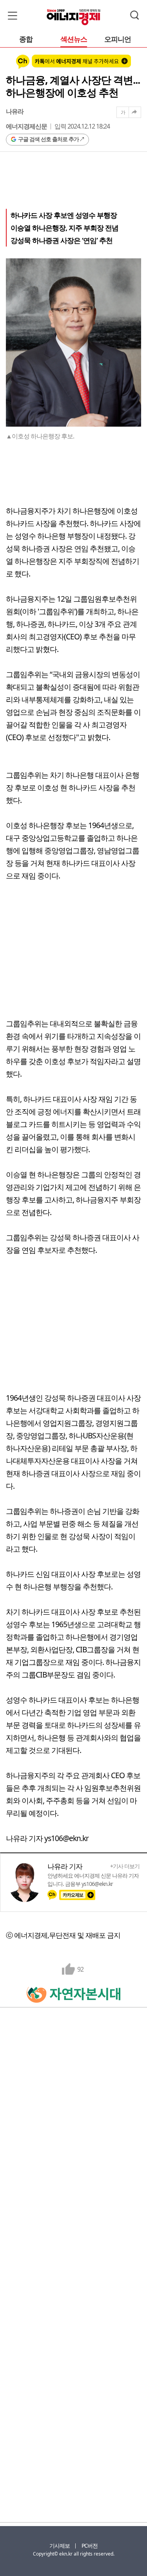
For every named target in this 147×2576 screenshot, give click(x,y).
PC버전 (90, 2546)
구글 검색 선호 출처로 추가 (48, 139)
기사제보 (60, 2546)
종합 (26, 40)
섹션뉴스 (74, 40)
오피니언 (118, 40)
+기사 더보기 (125, 1866)
